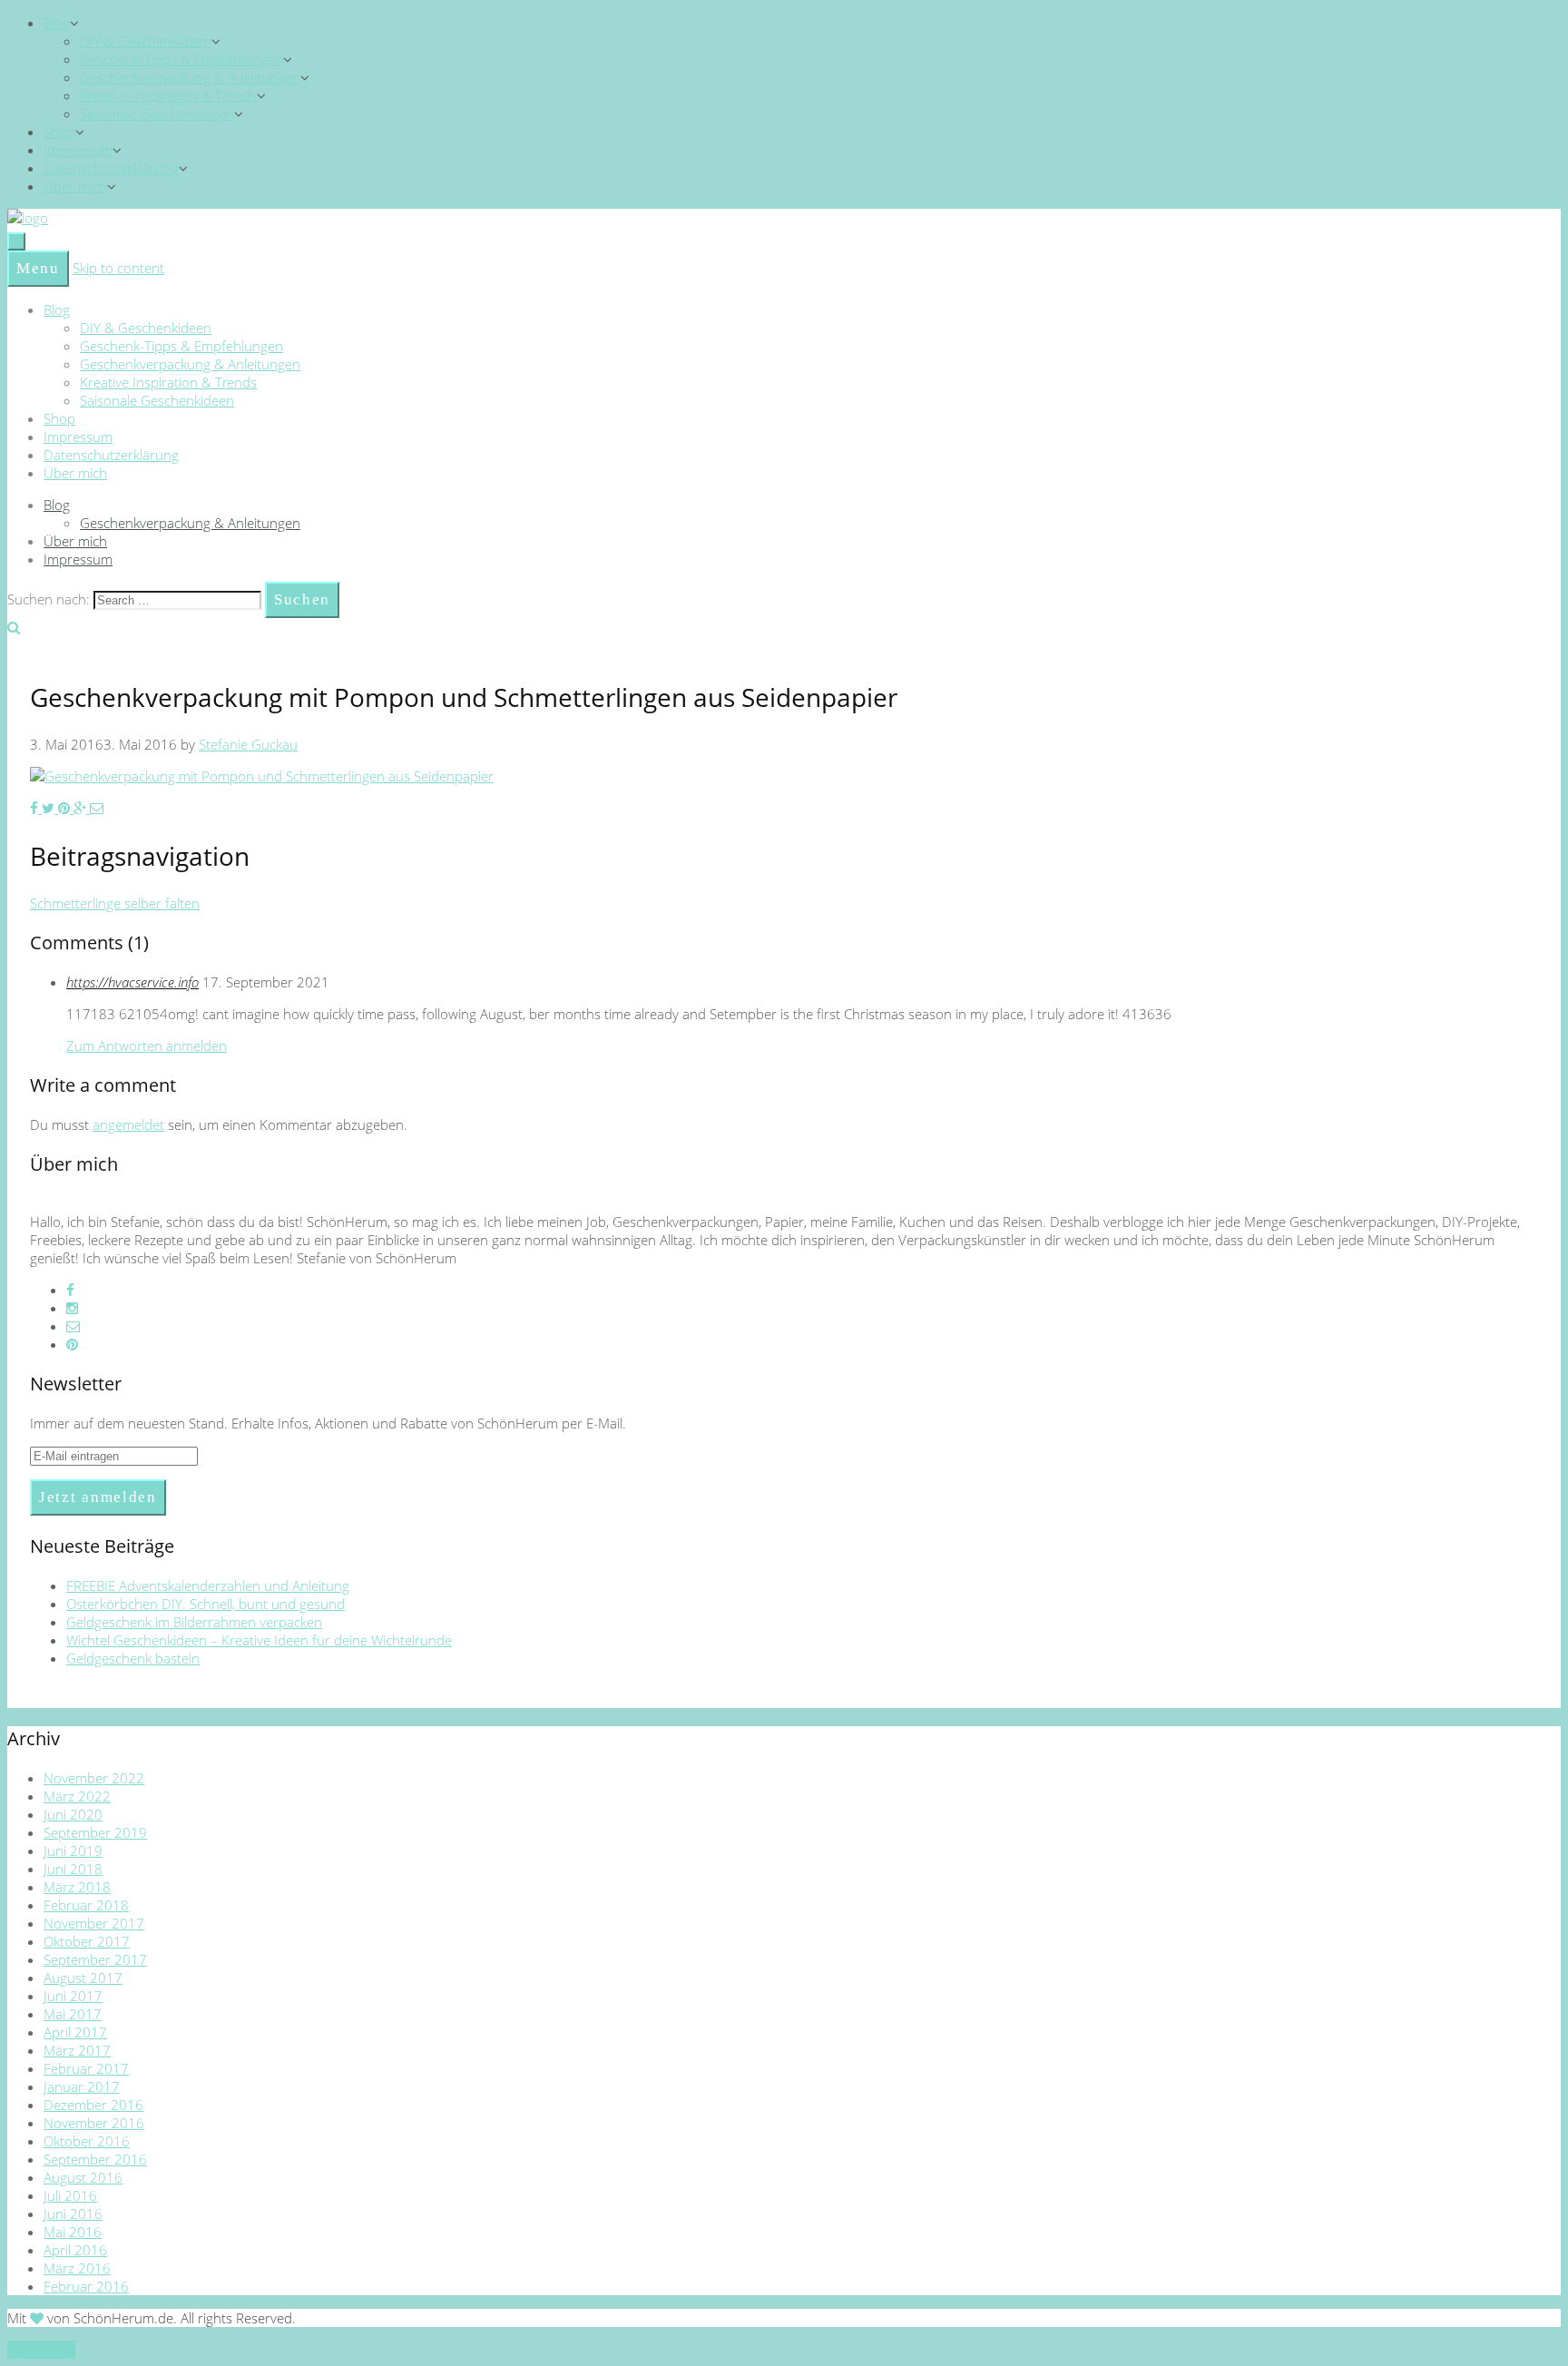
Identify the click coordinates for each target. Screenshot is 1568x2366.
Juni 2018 (73, 1869)
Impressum (78, 150)
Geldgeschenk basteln (133, 1658)
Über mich (75, 186)
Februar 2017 (86, 2068)
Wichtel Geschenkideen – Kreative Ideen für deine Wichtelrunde (259, 1640)
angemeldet (128, 1124)
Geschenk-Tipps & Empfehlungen (181, 59)
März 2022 (77, 1796)
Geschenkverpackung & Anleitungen (190, 77)
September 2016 (95, 2159)
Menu (38, 268)
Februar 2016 (86, 2286)
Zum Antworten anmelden (147, 1046)
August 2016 (83, 2177)
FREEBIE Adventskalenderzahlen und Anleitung (208, 1586)
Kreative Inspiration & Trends (168, 95)
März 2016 (77, 2268)
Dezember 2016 (93, 2105)
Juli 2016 (70, 2195)
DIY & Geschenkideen (146, 41)
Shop (59, 132)
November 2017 (94, 1923)
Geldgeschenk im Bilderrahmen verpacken (194, 1622)
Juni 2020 (73, 1814)
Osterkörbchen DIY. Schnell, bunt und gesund (206, 1604)
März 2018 (77, 1887)
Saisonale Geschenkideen (157, 113)
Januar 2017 (82, 2086)
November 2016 (94, 2123)
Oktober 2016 (87, 2141)
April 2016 (75, 2250)
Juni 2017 (73, 1996)
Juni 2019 (73, 1851)
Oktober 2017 (87, 1941)
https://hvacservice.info (132, 982)
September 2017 (95, 1959)
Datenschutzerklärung (111, 168)
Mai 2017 (73, 2014)
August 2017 (83, 1978)
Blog (57, 23)
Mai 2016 (73, 2232)
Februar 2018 (86, 1905)
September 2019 (95, 1832)
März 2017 (77, 2050)
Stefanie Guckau (248, 744)
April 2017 (75, 2032)
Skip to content (118, 268)
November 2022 (94, 1778)
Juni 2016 (73, 2214)
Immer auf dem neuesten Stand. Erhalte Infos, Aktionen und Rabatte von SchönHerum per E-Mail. (328, 1423)
